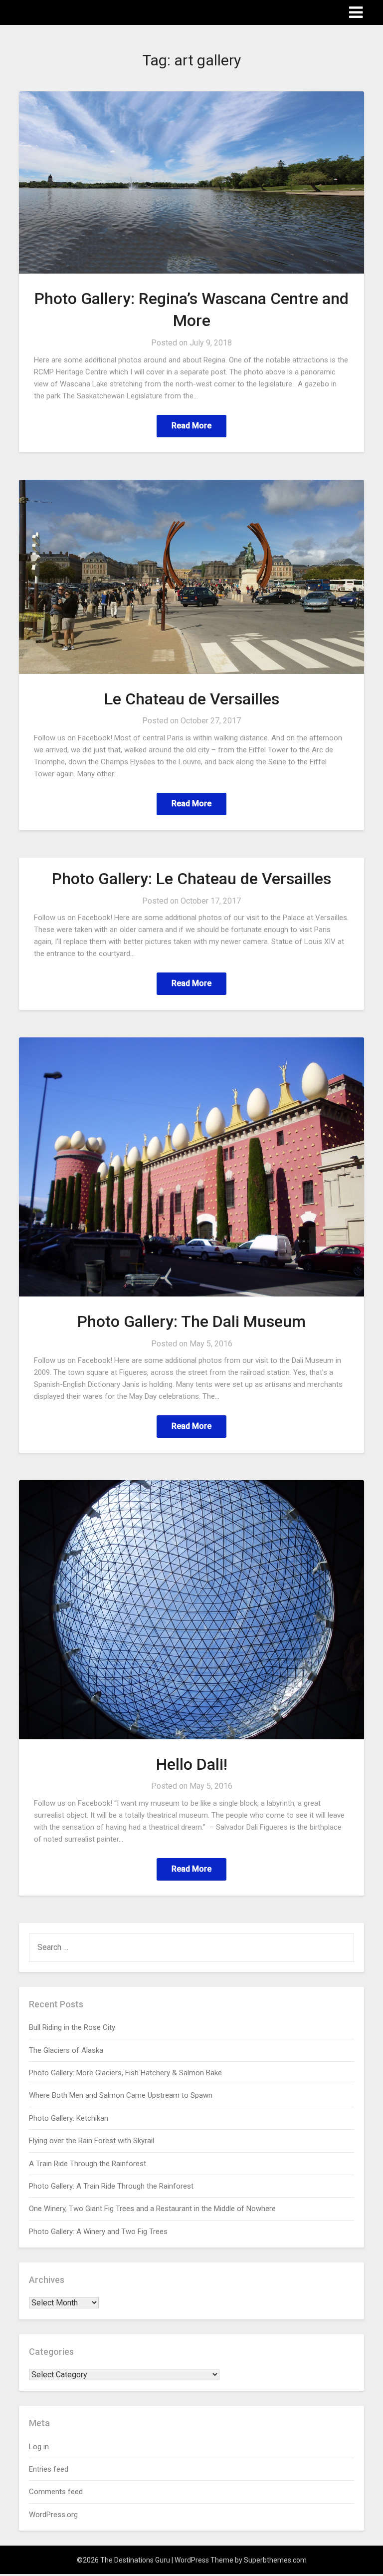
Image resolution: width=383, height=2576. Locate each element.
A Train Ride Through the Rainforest (88, 2164)
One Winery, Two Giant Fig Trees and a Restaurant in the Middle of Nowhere (152, 2209)
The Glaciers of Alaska (66, 2050)
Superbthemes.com (275, 2560)
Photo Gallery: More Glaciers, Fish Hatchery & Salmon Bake (125, 2073)
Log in (39, 2447)
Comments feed (56, 2492)
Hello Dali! (192, 1764)
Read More (191, 426)
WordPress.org (53, 2515)
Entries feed (49, 2469)
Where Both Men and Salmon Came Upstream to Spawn (121, 2095)
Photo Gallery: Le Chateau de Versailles (191, 879)
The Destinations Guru (74, 12)
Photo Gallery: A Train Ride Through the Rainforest (111, 2186)
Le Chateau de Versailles (192, 699)
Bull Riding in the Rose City (72, 2027)
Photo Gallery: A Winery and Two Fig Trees (98, 2232)
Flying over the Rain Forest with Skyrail (92, 2141)
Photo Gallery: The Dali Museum (191, 1321)
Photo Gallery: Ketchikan (69, 2118)
